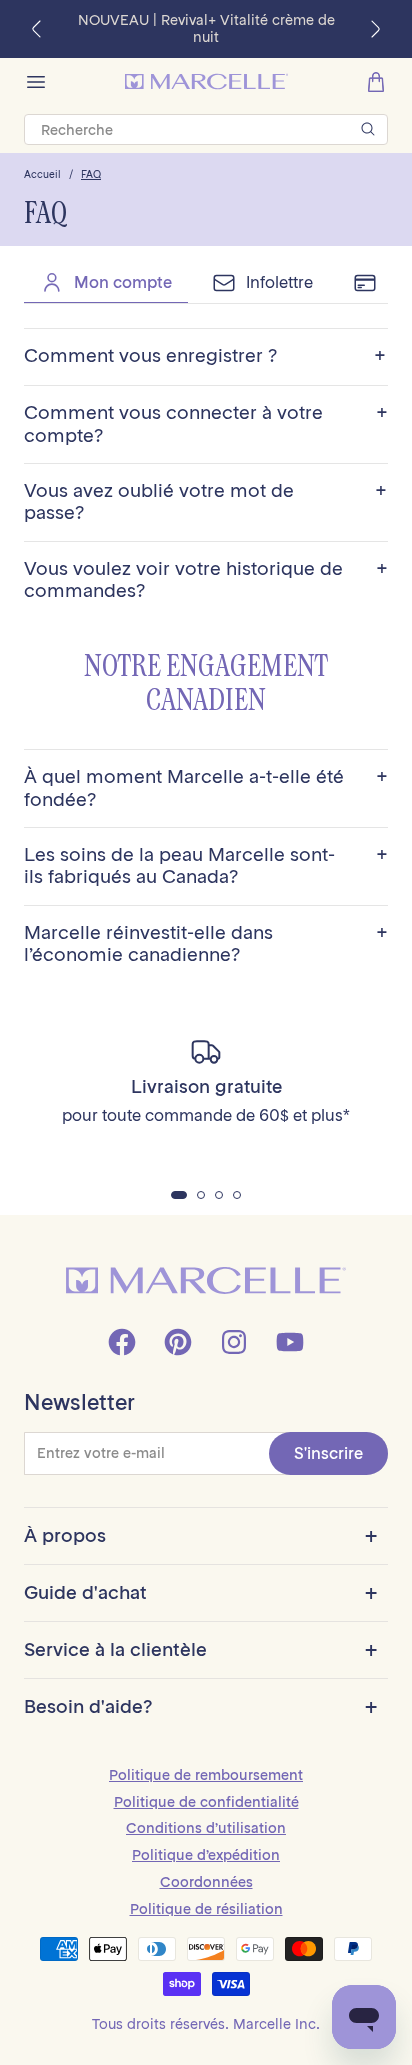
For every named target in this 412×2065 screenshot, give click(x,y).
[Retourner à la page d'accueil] (206, 1280)
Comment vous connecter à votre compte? (206, 424)
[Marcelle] (206, 81)
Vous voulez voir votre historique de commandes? (206, 580)
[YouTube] (290, 1342)
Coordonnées (206, 1882)
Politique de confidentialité (206, 1802)
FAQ (91, 175)
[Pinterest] (178, 1342)
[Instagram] (234, 1342)
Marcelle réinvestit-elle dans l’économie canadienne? (206, 944)
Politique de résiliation (206, 1909)
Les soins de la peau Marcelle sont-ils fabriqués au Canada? (206, 866)
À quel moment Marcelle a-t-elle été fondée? (206, 788)
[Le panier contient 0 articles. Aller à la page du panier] (376, 82)
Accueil (42, 175)
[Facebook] (122, 1342)
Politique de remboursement (206, 1775)
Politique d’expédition (206, 1855)
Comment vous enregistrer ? (205, 356)
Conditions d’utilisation (206, 1828)
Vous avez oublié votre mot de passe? (205, 502)
